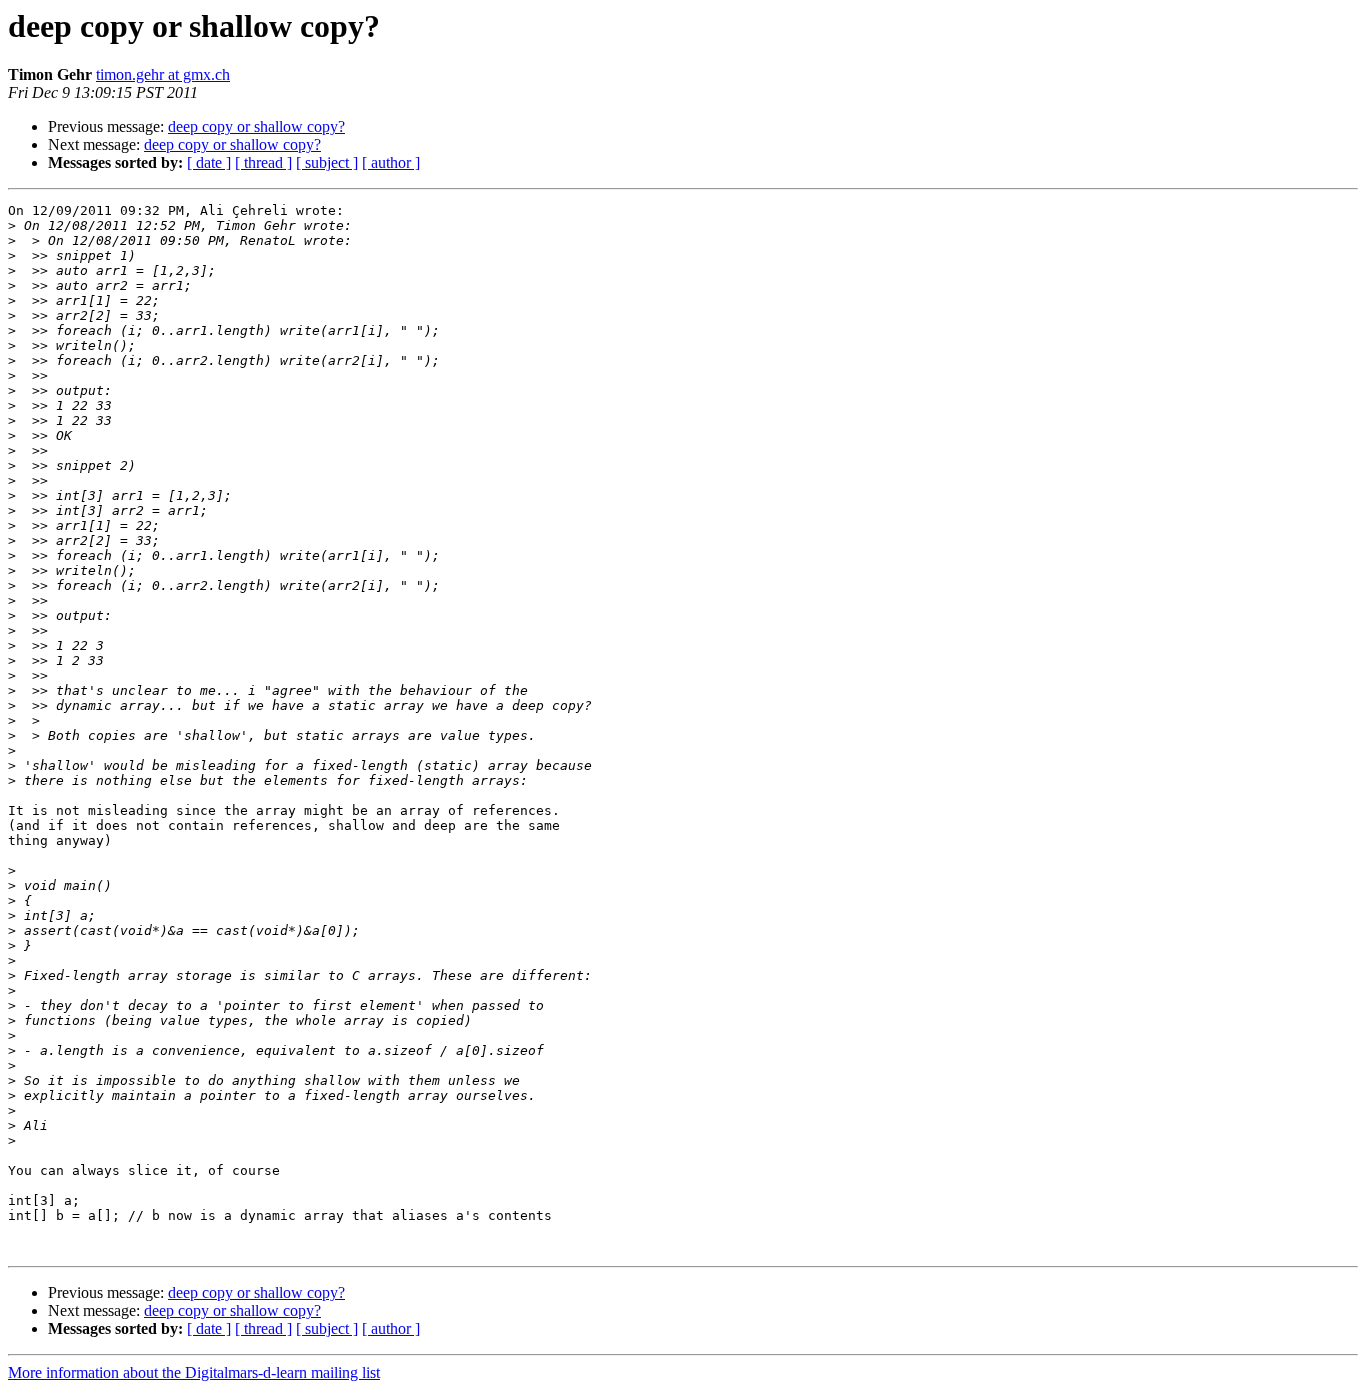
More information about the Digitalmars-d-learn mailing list (194, 1372)
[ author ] (391, 162)
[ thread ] (263, 162)
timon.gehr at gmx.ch (163, 74)
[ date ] (209, 162)
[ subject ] (327, 162)
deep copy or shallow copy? (256, 126)
